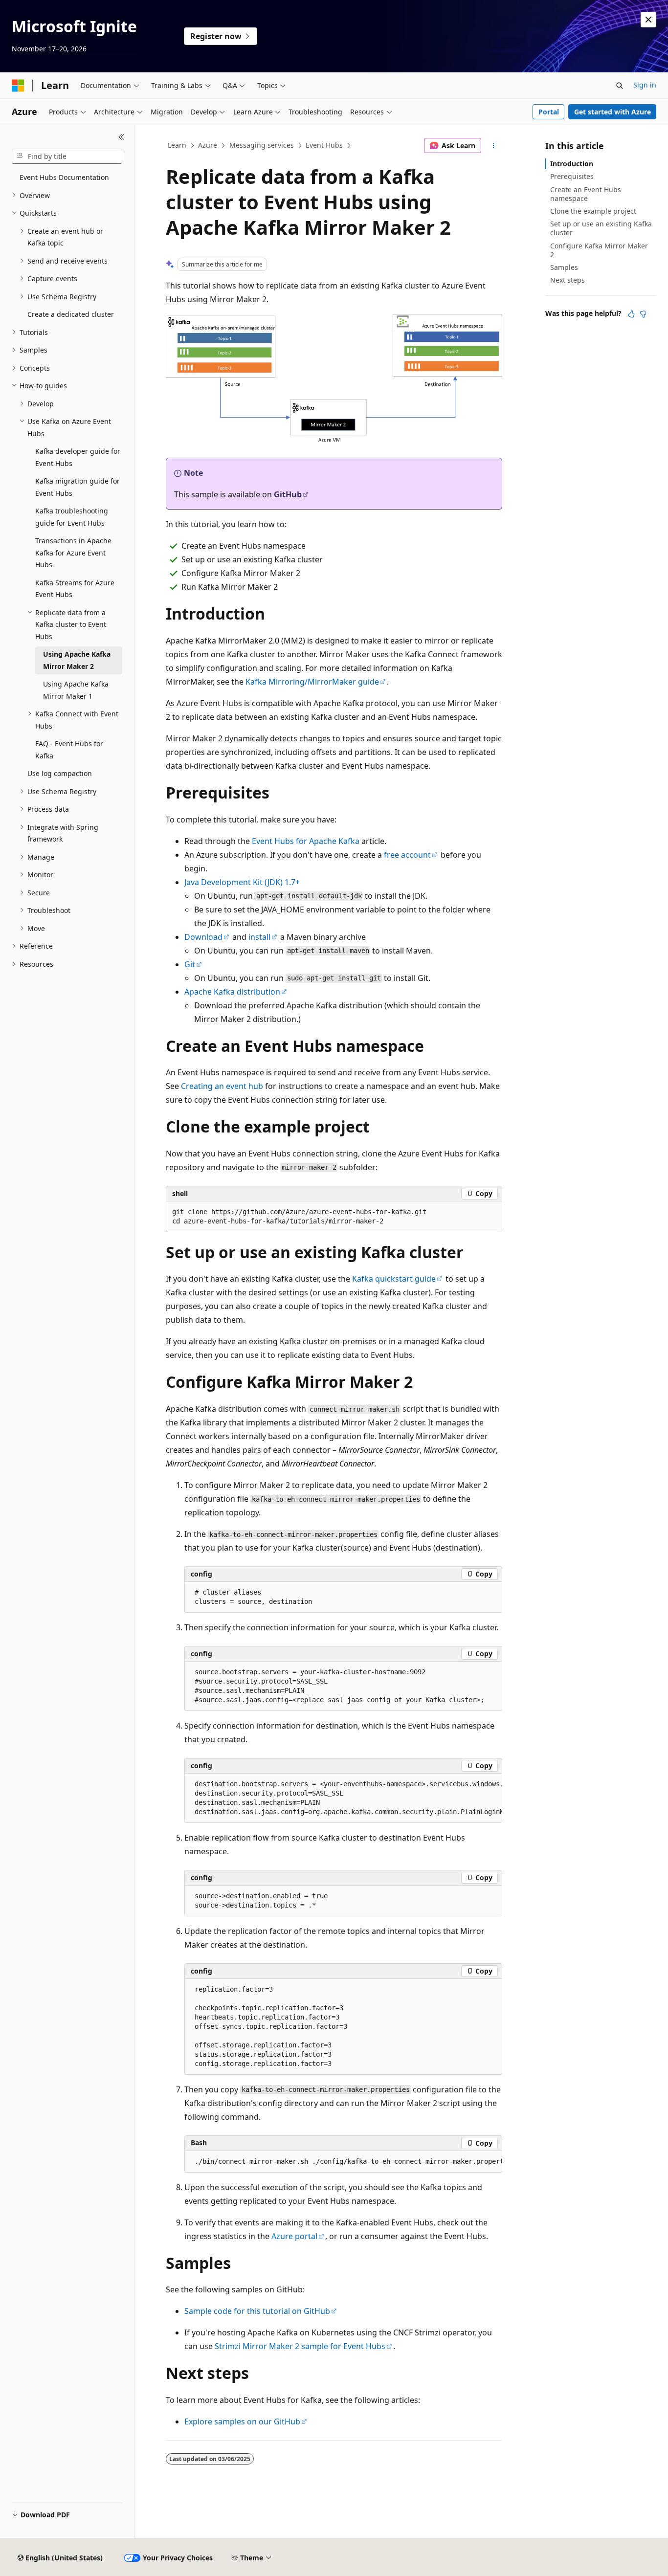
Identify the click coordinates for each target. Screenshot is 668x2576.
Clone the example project (593, 211)
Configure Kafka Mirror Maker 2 (599, 250)
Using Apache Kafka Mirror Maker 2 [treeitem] (77, 660)
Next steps (568, 280)
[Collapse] (122, 137)
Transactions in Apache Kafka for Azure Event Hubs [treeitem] (73, 553)
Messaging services (262, 145)
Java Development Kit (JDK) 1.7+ (242, 882)
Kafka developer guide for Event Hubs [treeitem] (78, 457)
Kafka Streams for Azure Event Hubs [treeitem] (75, 589)
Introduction (572, 164)
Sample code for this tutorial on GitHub (257, 2311)
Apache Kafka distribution (232, 992)
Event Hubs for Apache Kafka (306, 841)
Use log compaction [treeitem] (60, 773)
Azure (208, 145)
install (259, 937)
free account (407, 855)
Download (203, 937)
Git (190, 964)
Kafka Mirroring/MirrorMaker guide (312, 682)
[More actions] (494, 146)
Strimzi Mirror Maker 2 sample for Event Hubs (300, 2346)
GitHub (288, 494)
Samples (564, 267)
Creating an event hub (222, 1086)
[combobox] (67, 156)
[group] (343, 1798)
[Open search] (620, 86)
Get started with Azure (612, 112)
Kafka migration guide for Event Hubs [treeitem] (78, 487)
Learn (177, 145)
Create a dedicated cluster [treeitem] (71, 314)
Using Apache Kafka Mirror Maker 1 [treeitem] (76, 690)
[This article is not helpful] (643, 314)
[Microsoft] (18, 86)
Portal (549, 112)
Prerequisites (572, 176)
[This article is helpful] (631, 314)
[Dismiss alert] (648, 20)
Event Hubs (324, 145)
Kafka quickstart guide (394, 1279)
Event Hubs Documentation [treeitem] (64, 177)
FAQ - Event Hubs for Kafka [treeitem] (69, 750)
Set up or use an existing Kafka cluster (601, 228)
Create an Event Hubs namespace (586, 194)
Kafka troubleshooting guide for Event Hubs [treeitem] (72, 517)
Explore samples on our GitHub (242, 2421)
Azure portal (294, 2236)
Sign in (645, 85)
